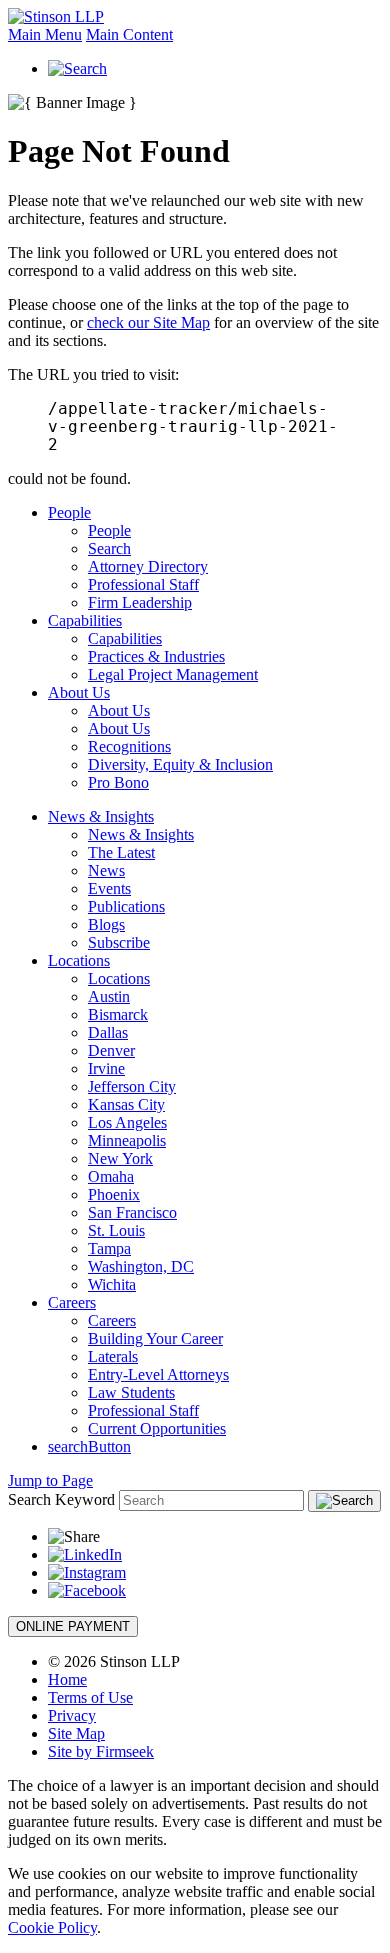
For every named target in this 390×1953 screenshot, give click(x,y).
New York (120, 1158)
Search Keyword (61, 1499)
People (69, 512)
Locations (79, 960)
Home (67, 1679)
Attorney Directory (148, 566)
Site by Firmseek (101, 1751)
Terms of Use (90, 1697)
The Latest (121, 852)
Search (109, 548)
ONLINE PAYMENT (73, 1626)
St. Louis (116, 1230)
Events (109, 888)
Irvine (106, 1068)
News (106, 870)
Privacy (72, 1715)
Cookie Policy (52, 1927)
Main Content (129, 34)
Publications (126, 906)
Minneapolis (127, 1140)
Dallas (108, 1032)
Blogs (106, 924)
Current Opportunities (157, 1428)
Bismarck (118, 1014)
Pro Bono (118, 782)
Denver (111, 1050)
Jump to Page (50, 1480)
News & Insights (101, 816)
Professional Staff (143, 584)
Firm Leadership (140, 602)
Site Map (76, 1733)
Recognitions (129, 746)
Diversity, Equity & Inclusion (180, 764)
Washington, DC (141, 1266)
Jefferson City (132, 1086)
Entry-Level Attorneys (158, 1374)
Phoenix (114, 1194)
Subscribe (119, 942)
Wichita (112, 1284)
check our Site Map (148, 322)
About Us (79, 692)
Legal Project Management (173, 674)
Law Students (131, 1392)
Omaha (111, 1176)
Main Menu (45, 34)
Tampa (109, 1248)
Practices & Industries (156, 656)
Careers (72, 1302)
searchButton (89, 1446)
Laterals (113, 1356)
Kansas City (126, 1104)
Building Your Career (155, 1338)
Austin (109, 996)
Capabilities (85, 620)
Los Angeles (127, 1122)
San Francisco (132, 1212)
